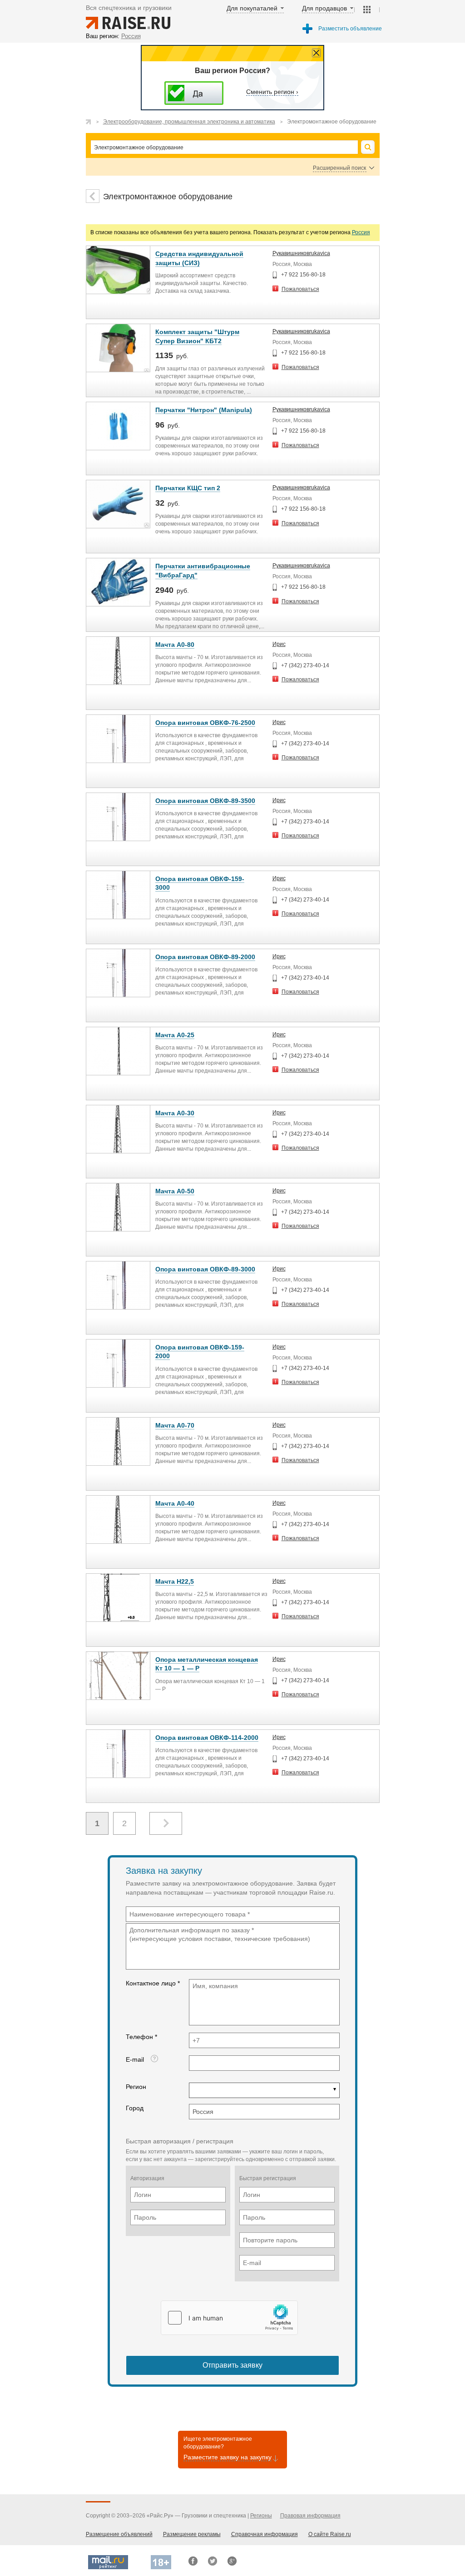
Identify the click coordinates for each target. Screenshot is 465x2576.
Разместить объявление (350, 29)
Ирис (279, 644)
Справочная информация (265, 2534)
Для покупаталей (252, 8)
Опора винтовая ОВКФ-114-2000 (207, 1738)
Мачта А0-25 (175, 1035)
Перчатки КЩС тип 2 (188, 488)
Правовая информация (310, 2516)
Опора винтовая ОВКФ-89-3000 (205, 1269)
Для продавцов (324, 8)
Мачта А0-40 (175, 1503)
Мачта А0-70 (175, 1425)
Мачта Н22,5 (175, 1581)
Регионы (261, 2516)
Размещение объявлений (119, 2534)
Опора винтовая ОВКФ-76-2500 (205, 723)
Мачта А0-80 (175, 645)
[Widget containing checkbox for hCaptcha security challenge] (229, 2318)
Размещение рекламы (192, 2534)
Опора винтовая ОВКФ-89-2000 (205, 957)
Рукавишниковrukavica (301, 253)
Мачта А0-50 (175, 1191)
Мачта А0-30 (175, 1113)
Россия (361, 232)
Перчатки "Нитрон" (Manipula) (204, 410)
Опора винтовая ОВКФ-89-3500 (205, 801)
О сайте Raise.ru (330, 2534)
